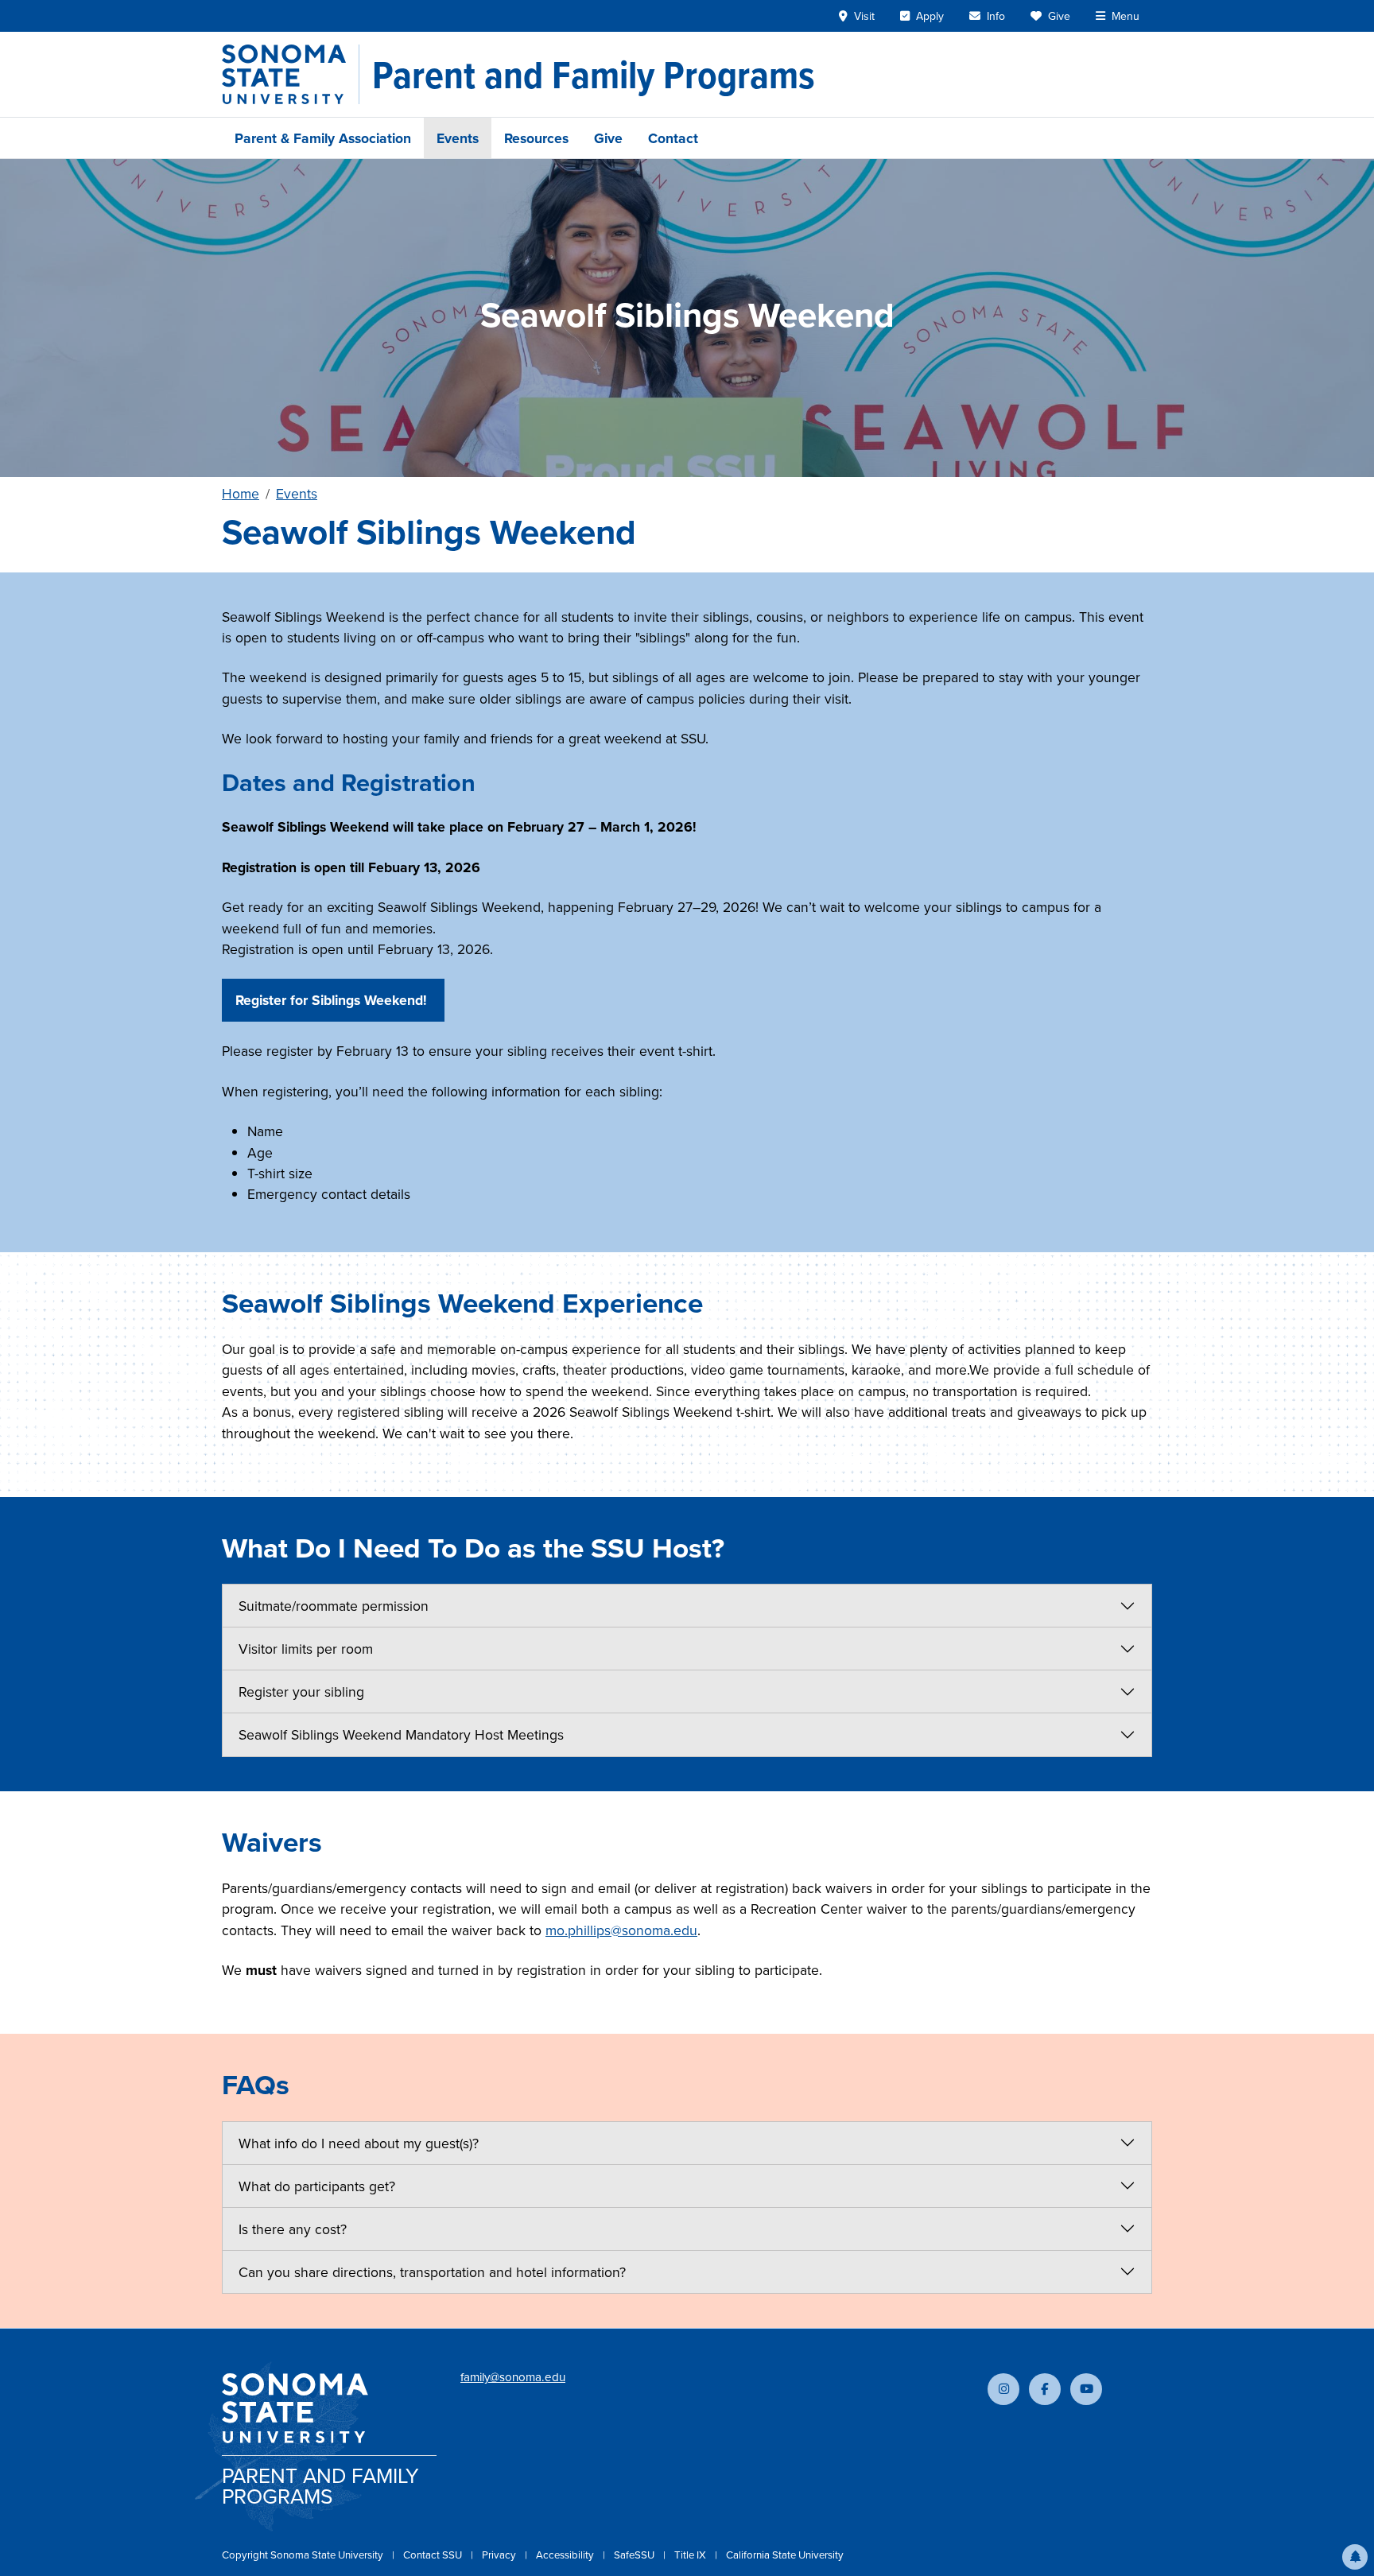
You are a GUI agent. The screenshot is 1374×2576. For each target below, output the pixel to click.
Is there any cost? (293, 2229)
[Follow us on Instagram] (1003, 2389)
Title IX (691, 2555)
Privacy (500, 2555)
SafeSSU (635, 2555)
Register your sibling (301, 1691)
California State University (785, 2555)
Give (608, 138)
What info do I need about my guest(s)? (359, 2143)
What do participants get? (317, 2186)
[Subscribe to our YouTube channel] (1086, 2389)
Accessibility (566, 2555)
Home (241, 493)
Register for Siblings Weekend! (333, 1000)
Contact (673, 138)
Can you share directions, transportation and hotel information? (432, 2272)
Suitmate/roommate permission (334, 1606)
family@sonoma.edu (513, 2377)
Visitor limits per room (306, 1649)
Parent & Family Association (323, 138)
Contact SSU (434, 2555)
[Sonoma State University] (291, 74)
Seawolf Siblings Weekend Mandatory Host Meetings (401, 1734)
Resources (536, 138)
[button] (1355, 2557)
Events (458, 138)
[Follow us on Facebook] (1045, 2389)
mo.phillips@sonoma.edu (621, 1930)
